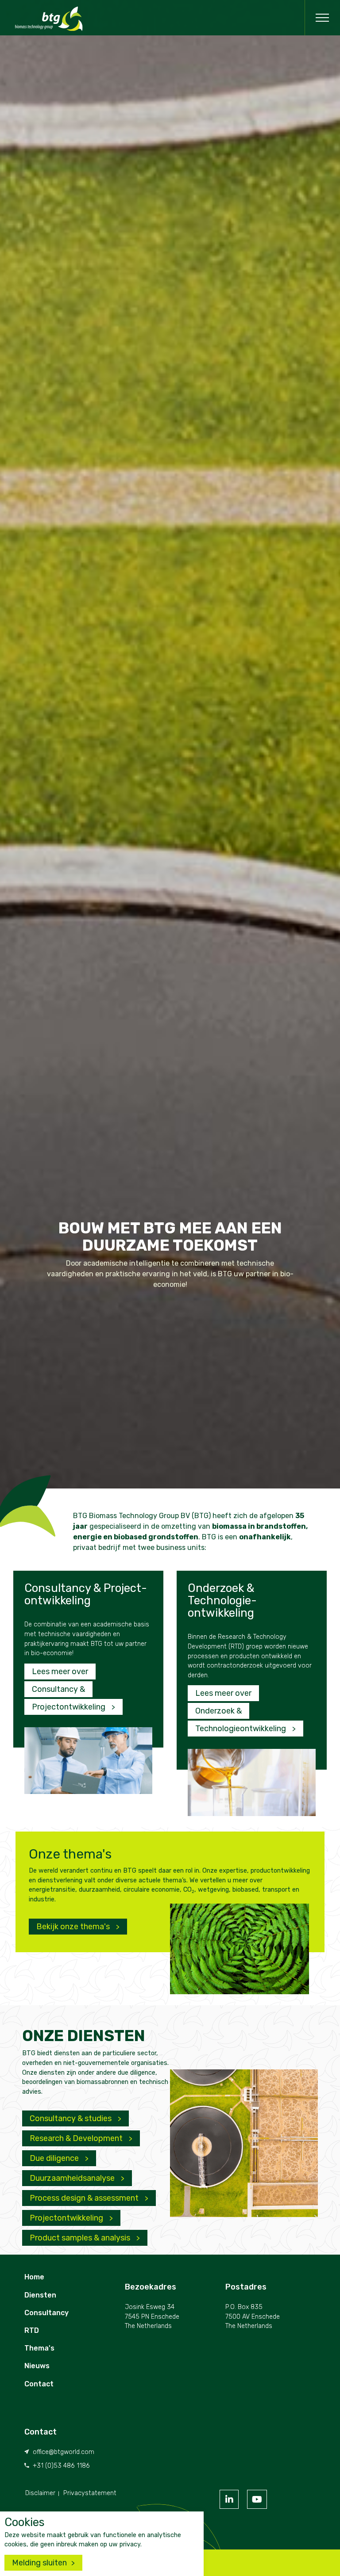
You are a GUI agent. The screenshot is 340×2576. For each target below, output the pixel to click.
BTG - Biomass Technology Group (49, 19)
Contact (39, 2384)
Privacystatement (90, 2493)
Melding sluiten (39, 2563)
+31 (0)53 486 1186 (61, 2466)
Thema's (39, 2348)
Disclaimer (40, 2493)
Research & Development (77, 2138)
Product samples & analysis (81, 2238)
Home (34, 2277)
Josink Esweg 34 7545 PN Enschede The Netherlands (152, 2316)
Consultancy (46, 2313)
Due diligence (55, 2158)
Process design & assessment (85, 2198)
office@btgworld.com (64, 2452)
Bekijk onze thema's (74, 1927)
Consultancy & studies (71, 2118)
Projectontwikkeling (67, 2218)
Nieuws (37, 2366)
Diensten (40, 2295)
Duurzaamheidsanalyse (73, 2178)
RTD (32, 2330)
